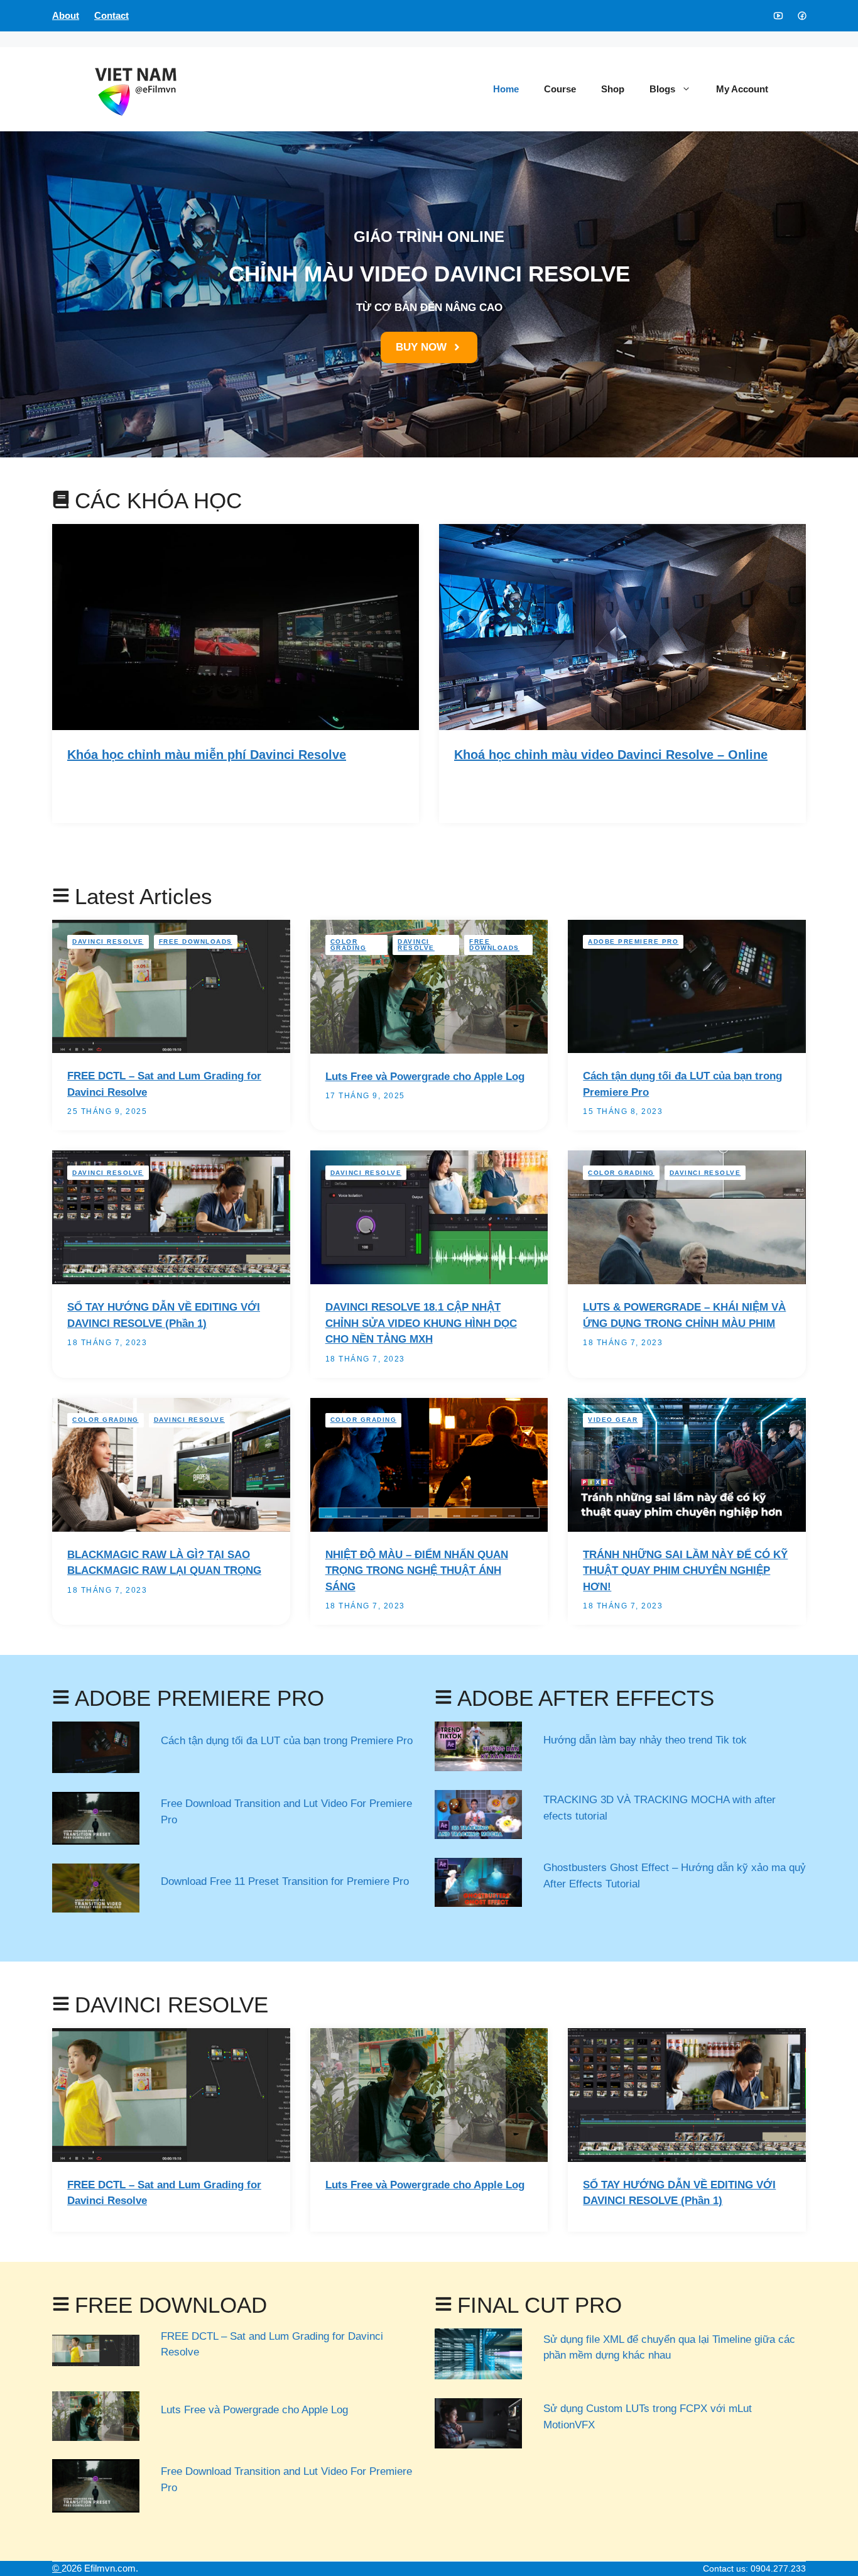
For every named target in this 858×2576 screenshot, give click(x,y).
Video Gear (613, 1420)
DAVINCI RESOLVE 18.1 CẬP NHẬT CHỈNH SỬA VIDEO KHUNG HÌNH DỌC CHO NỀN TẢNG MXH (421, 1323)
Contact (111, 15)
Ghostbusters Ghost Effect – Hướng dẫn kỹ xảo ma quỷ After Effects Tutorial (675, 1876)
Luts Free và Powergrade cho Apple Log (425, 1077)
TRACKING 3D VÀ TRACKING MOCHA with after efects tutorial (660, 1808)
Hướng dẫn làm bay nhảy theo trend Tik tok (645, 1740)
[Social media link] (778, 16)
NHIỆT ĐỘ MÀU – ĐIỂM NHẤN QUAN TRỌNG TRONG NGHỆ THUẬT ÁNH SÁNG (417, 1571)
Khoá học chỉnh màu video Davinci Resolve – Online (611, 755)
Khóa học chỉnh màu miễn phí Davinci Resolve (207, 755)
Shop (613, 89)
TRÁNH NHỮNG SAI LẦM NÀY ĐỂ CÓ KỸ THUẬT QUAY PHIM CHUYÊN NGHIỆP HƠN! (685, 1571)
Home (506, 89)
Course (560, 89)
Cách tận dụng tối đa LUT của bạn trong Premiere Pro (287, 1741)
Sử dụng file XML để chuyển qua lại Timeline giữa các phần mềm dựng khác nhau (669, 2348)
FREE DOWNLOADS (196, 941)
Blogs (662, 89)
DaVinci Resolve (108, 941)
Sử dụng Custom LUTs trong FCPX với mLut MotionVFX (648, 2417)
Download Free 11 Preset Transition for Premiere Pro (285, 1881)
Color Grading (349, 945)
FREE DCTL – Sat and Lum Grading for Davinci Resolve (272, 2344)
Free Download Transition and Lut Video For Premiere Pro (286, 1812)
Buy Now (108, 789)
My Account (742, 89)
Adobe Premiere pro (633, 941)
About (66, 15)
